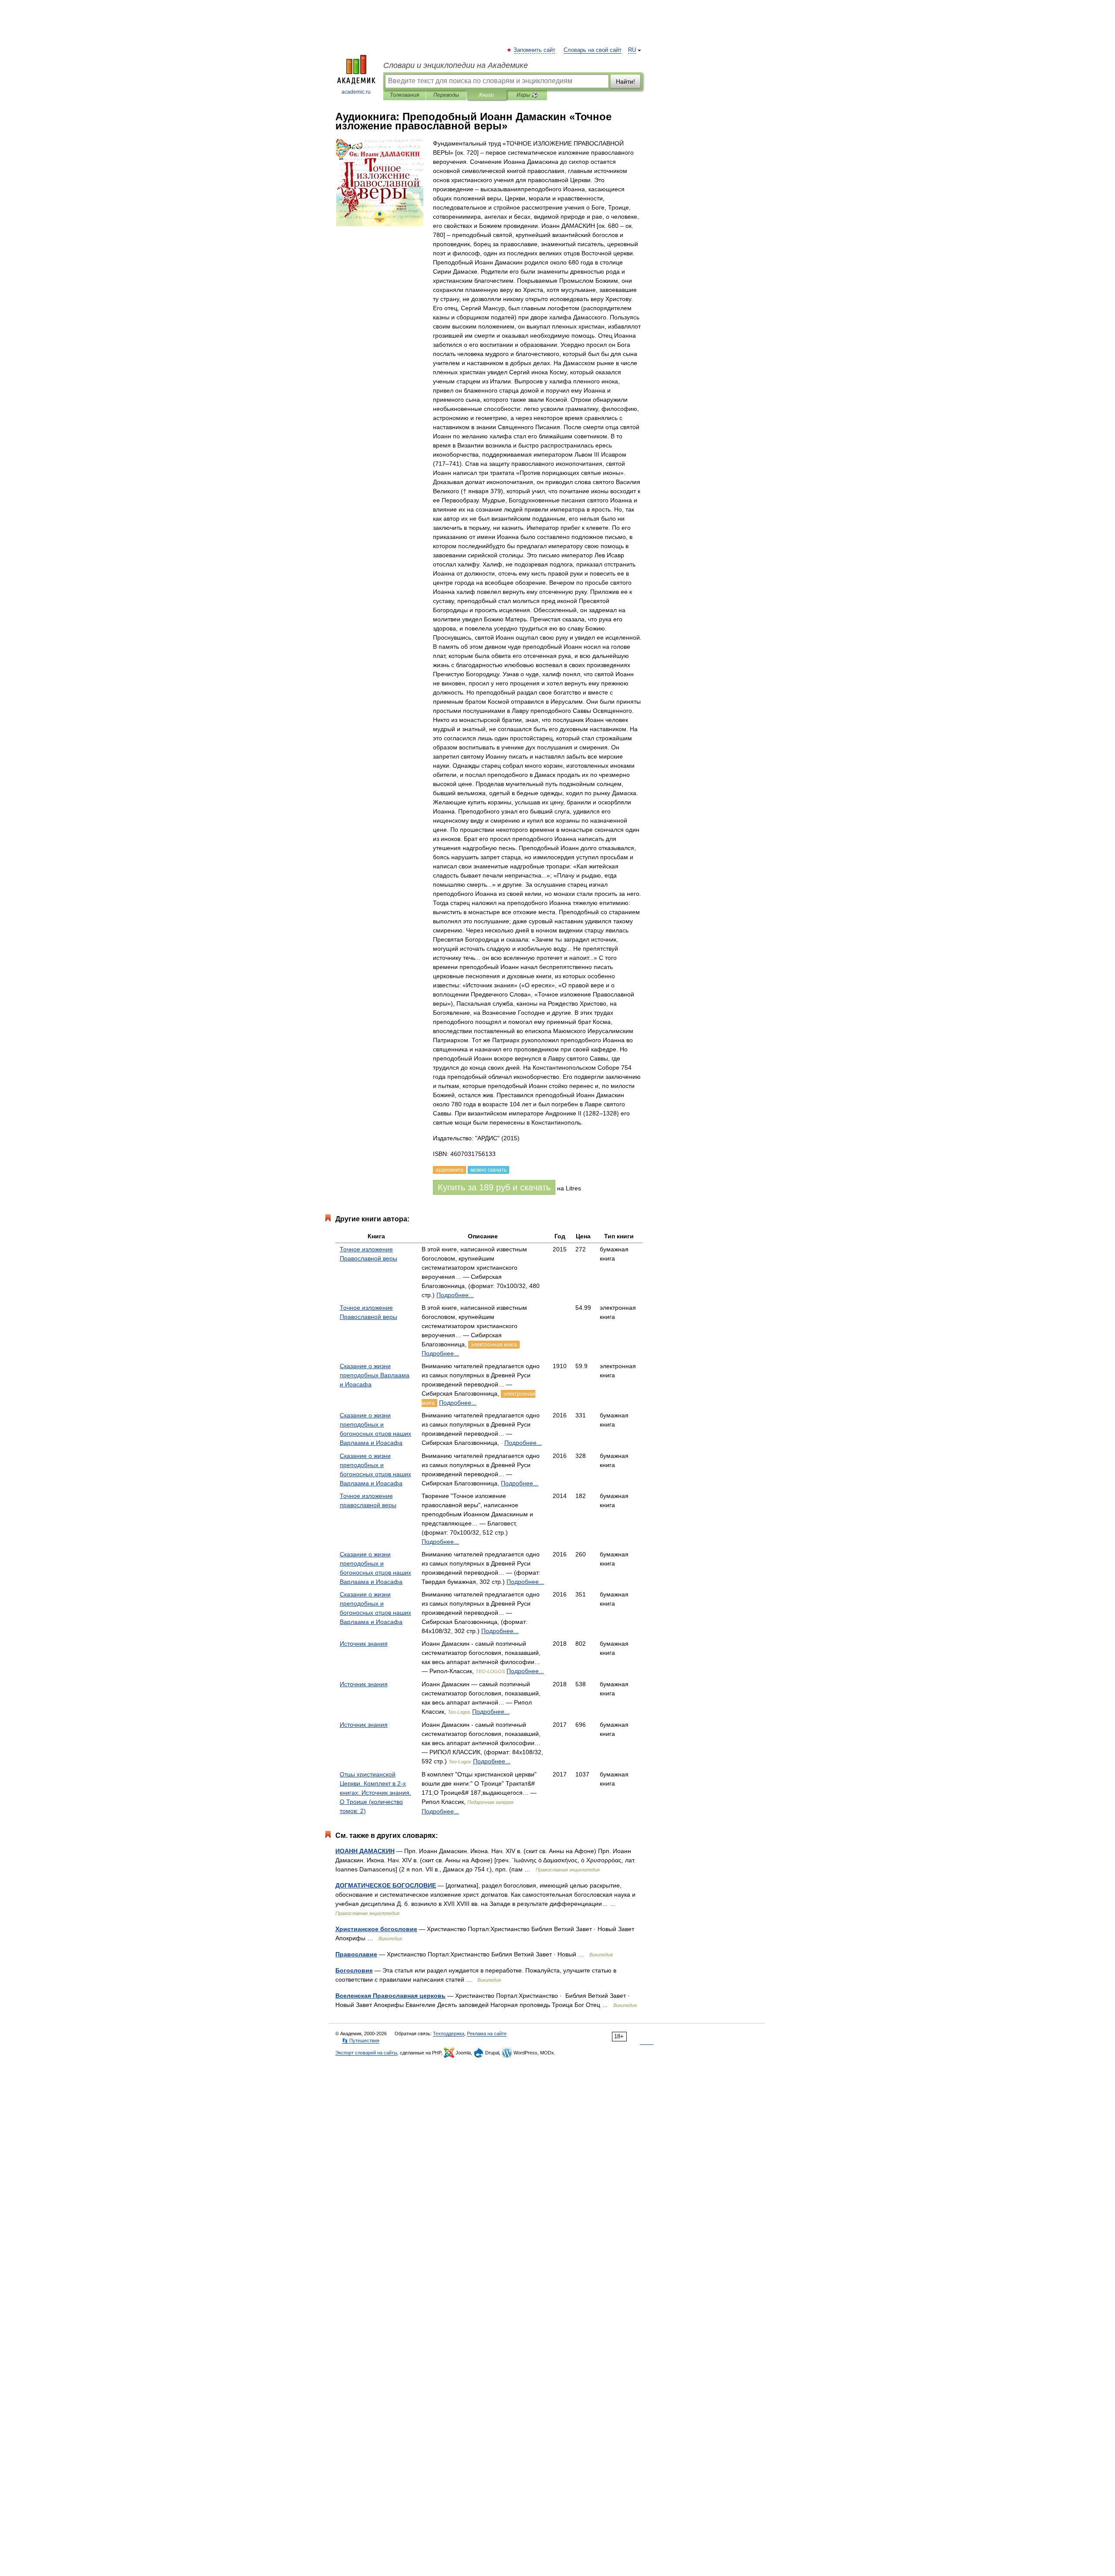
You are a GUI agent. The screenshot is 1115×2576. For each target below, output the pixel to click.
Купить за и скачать (494, 1187)
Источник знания (364, 1644)
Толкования (404, 95)
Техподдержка (449, 2034)
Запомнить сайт (535, 50)
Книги (487, 95)
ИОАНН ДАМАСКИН (365, 1851)
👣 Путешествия (361, 2040)
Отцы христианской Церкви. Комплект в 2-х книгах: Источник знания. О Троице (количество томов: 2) (375, 1793)
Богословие (354, 1970)
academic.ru (356, 92)
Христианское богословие (376, 1929)
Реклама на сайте (487, 2034)
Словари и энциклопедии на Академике (456, 65)
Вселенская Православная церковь (390, 1996)
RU (632, 50)
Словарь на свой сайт (593, 50)
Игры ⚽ (527, 95)
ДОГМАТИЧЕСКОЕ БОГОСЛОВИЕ (386, 1885)
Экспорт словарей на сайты (366, 2053)
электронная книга (494, 1345)
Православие (356, 1954)
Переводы (446, 95)
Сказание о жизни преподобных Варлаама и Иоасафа (375, 1375)
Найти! (625, 81)
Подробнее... (455, 1295)
